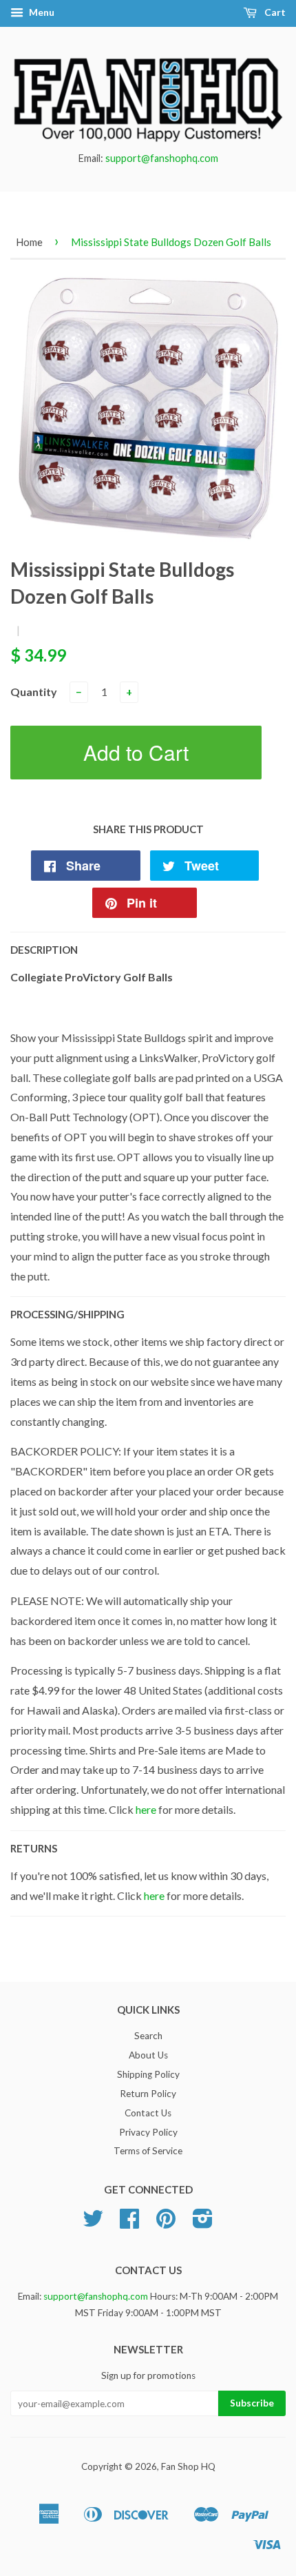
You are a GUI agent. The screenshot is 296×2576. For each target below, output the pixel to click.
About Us (148, 2055)
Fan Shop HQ (188, 2466)
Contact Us (148, 2113)
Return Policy (148, 2094)
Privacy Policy (148, 2132)
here (146, 1809)
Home (29, 242)
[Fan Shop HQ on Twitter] (93, 2223)
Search (148, 2036)
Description (44, 950)
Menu (41, 12)
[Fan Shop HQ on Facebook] (129, 2223)
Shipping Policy (148, 2074)
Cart (274, 12)
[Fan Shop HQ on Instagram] (203, 2223)
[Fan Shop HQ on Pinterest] (166, 2223)
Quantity (34, 692)
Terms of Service (148, 2151)
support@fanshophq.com (162, 158)
